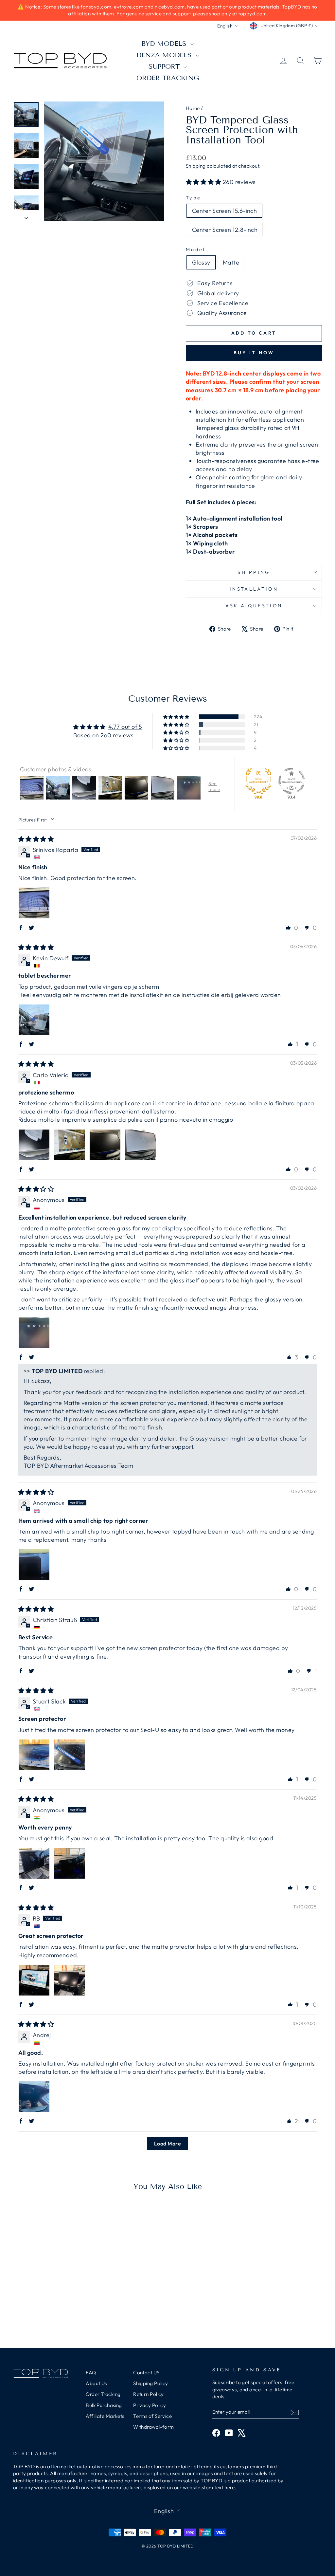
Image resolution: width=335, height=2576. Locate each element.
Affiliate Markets (105, 2416)
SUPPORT (165, 66)
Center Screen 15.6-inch (224, 211)
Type (194, 198)
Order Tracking (103, 2394)
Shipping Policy (151, 2383)
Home (193, 108)
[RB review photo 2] (69, 1980)
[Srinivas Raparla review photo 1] (34, 903)
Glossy (201, 262)
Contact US (146, 2373)
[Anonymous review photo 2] (69, 1863)
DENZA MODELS (165, 55)
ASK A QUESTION (254, 606)
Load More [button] (167, 2144)
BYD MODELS (165, 44)
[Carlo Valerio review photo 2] (69, 1145)
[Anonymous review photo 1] (34, 1333)
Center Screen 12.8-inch (225, 230)
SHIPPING (254, 572)
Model (196, 249)
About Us (96, 2383)
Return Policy (149, 2394)
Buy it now (254, 353)
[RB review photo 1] (34, 1980)
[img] (36, 839)
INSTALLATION (254, 589)
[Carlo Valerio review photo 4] (140, 1145)
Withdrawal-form (154, 2427)
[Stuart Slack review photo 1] (34, 1755)
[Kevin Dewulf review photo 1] (34, 1020)
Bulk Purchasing (104, 2405)
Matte (231, 262)
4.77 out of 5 (125, 727)
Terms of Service (152, 2416)
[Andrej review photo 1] (34, 2097)
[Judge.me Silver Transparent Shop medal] (291, 781)
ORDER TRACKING (168, 78)
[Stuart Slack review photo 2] (69, 1755)
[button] (204, 182)
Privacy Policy (150, 2405)
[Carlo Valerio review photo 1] (34, 1145)
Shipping (196, 166)
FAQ (91, 2373)
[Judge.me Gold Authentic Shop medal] (258, 781)
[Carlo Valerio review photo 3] (105, 1145)
